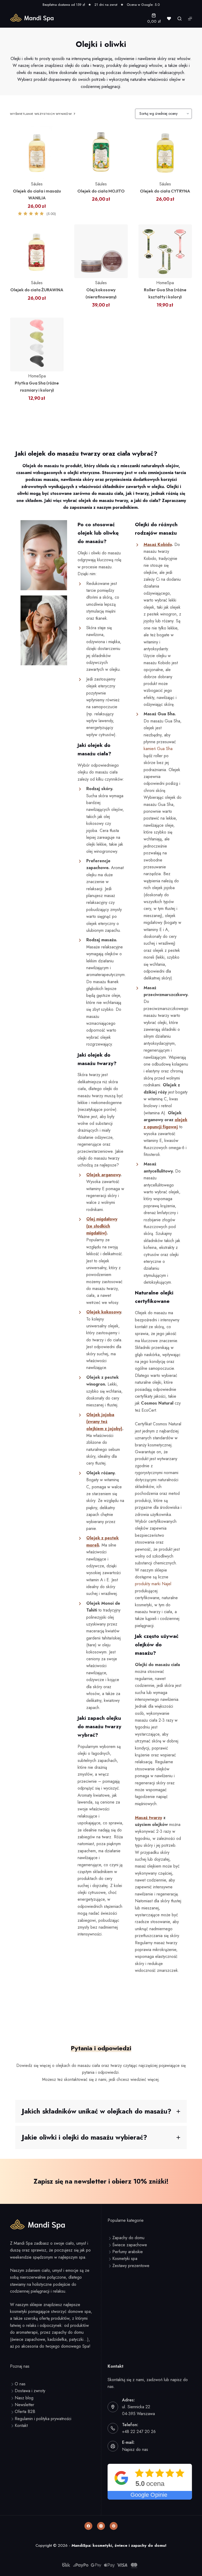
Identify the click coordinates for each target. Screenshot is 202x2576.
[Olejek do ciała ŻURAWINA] (37, 251)
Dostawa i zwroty (30, 2391)
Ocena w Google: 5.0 (143, 5)
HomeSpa (165, 283)
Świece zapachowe (130, 2245)
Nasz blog (24, 2398)
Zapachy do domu (128, 2238)
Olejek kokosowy (104, 1312)
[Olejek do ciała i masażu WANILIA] (37, 152)
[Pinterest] (114, 2526)
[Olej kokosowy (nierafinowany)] (101, 251)
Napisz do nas (135, 2449)
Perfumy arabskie (128, 2252)
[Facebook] (88, 2526)
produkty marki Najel (153, 1584)
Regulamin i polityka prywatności (43, 2419)
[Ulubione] (169, 19)
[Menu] (190, 19)
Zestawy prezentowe (131, 2266)
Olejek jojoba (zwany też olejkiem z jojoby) (104, 1422)
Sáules (37, 184)
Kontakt (21, 2425)
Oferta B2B (25, 2412)
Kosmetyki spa (125, 2259)
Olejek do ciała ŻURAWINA (37, 290)
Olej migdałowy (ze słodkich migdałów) (102, 1226)
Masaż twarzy (148, 1818)
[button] (101, 2111)
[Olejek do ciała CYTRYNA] (165, 152)
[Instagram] (101, 2526)
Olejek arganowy (103, 1175)
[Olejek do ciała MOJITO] (101, 152)
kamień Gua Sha (158, 749)
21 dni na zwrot (106, 5)
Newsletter (24, 2405)
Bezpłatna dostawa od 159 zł (64, 5)
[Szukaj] (180, 19)
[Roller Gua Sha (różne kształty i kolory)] (165, 251)
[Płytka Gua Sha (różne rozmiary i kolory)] (37, 344)
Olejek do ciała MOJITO (101, 191)
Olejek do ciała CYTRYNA (165, 191)
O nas (20, 2384)
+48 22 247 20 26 (139, 2432)
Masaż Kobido (158, 545)
